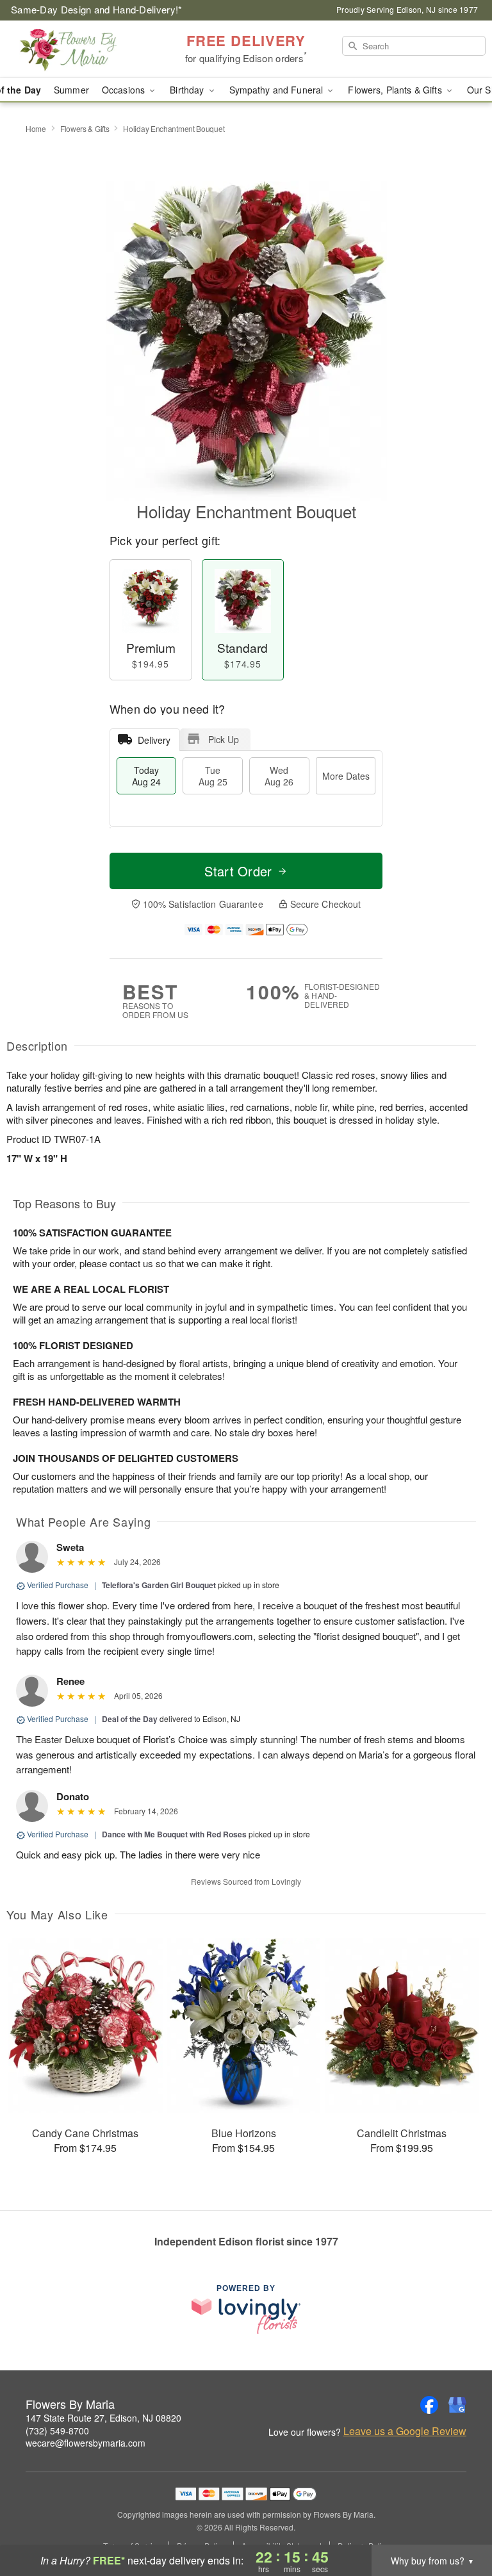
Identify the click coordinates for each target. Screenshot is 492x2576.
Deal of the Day (130, 1719)
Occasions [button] (125, 90)
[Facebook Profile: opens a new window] (429, 2405)
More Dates (346, 776)
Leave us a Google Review (405, 2431)
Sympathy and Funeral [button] (278, 90)
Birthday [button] (188, 90)
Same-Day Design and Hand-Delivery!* (97, 9)
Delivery (154, 740)
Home (36, 128)
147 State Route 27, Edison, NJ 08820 (103, 2418)
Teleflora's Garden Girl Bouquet (159, 1585)
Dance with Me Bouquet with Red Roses (174, 1834)
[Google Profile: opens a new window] (457, 2405)
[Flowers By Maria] (85, 49)
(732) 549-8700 (57, 2431)
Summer (71, 90)
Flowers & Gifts (85, 128)
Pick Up (224, 739)
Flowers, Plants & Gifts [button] (396, 90)
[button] (458, 2522)
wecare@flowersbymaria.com (86, 2443)
